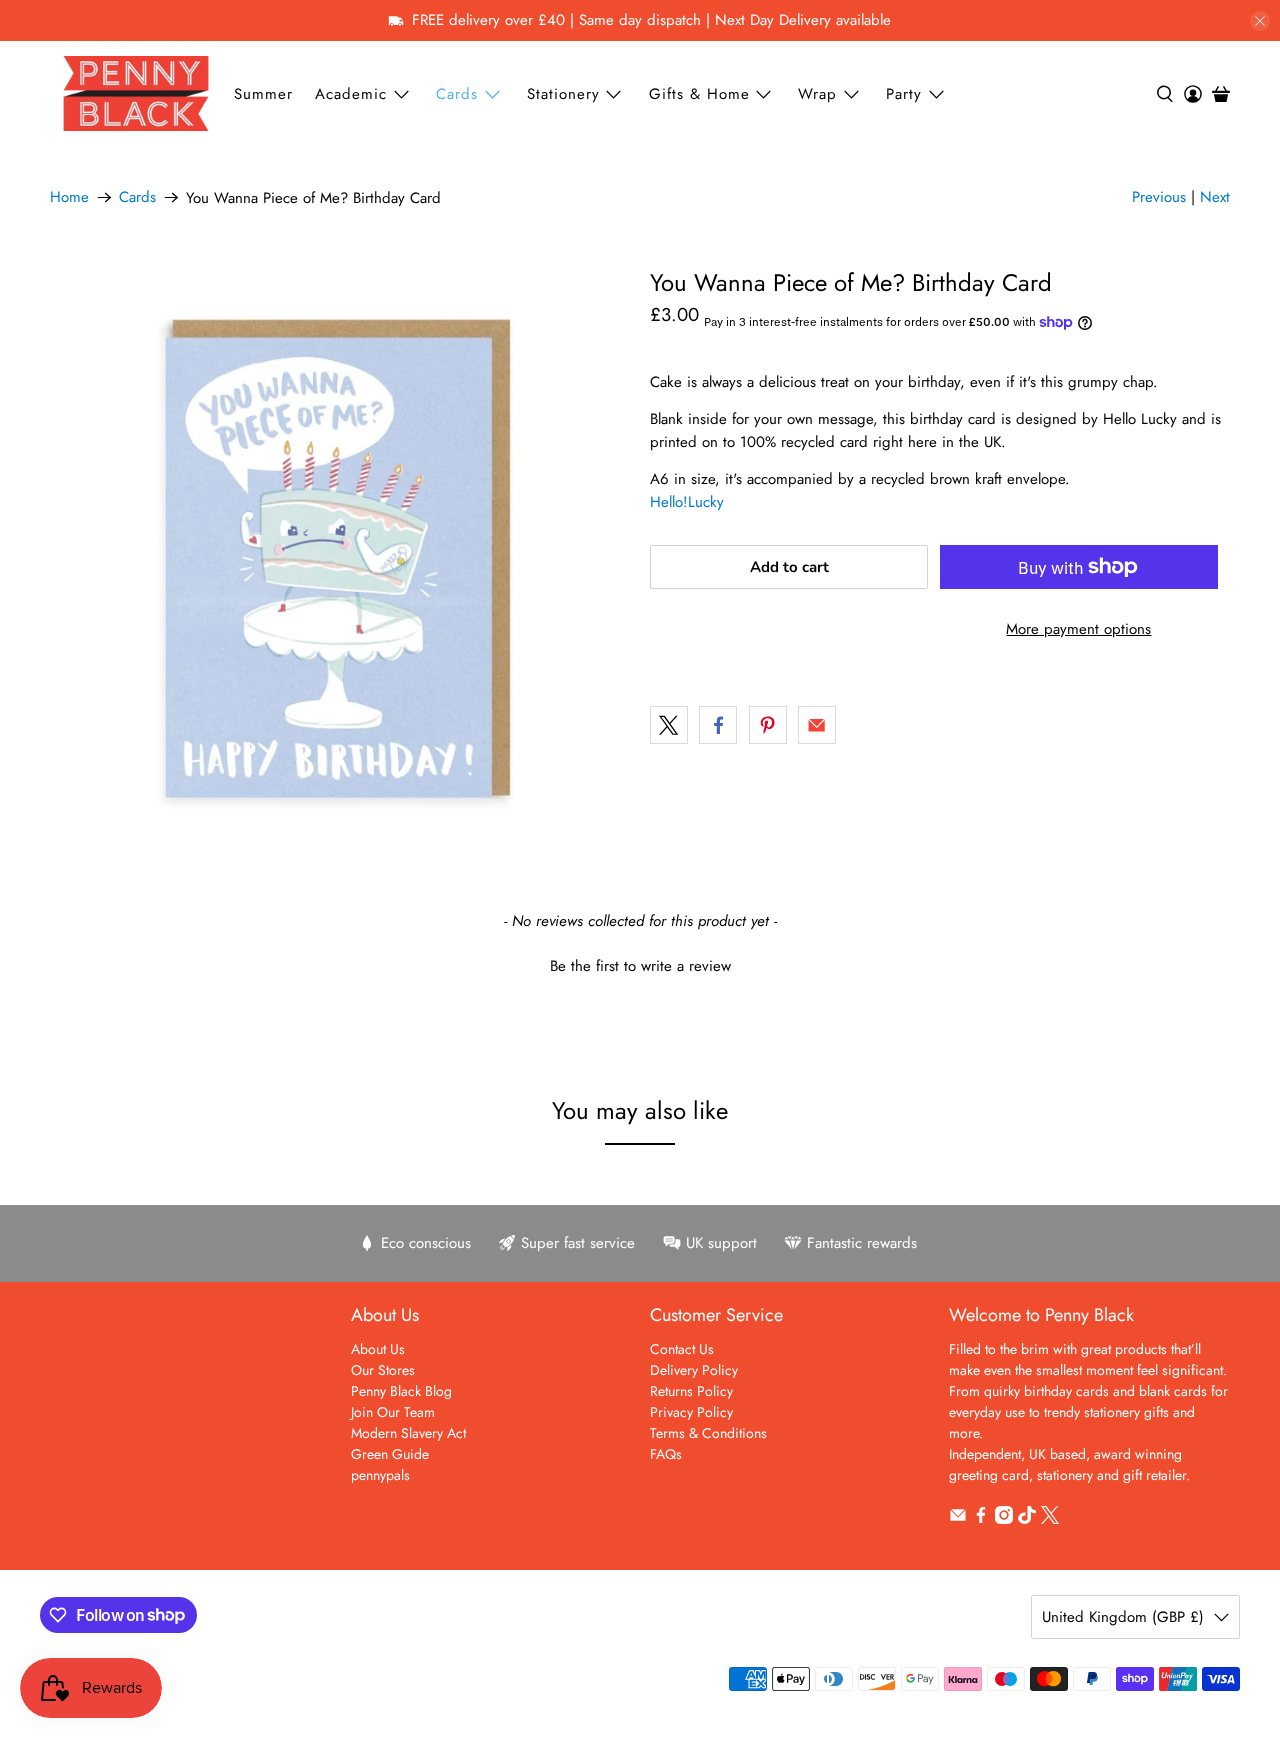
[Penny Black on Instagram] (1004, 1519)
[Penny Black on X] (1050, 1519)
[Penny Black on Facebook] (981, 1519)
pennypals (380, 1475)
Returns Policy (691, 1391)
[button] (640, 964)
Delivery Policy (694, 1370)
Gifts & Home (699, 94)
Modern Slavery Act (408, 1433)
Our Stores (383, 1370)
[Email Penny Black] (958, 1519)
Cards (457, 94)
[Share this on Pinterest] (768, 725)
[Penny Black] (136, 93)
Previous (1159, 197)
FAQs (666, 1454)
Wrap (817, 94)
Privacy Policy (691, 1412)
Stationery (563, 94)
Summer (263, 94)
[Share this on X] (669, 725)
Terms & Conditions (708, 1433)
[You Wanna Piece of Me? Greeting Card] (340, 559)
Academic (351, 94)
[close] (1260, 21)
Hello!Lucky (687, 502)
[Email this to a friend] (817, 725)
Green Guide (390, 1454)
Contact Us (682, 1349)
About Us (378, 1349)
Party (904, 94)
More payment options (1078, 629)
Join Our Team (393, 1412)
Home (69, 197)
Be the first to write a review (640, 966)
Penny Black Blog (401, 1391)
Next (1215, 197)
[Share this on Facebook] (718, 725)
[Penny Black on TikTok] (1027, 1519)
